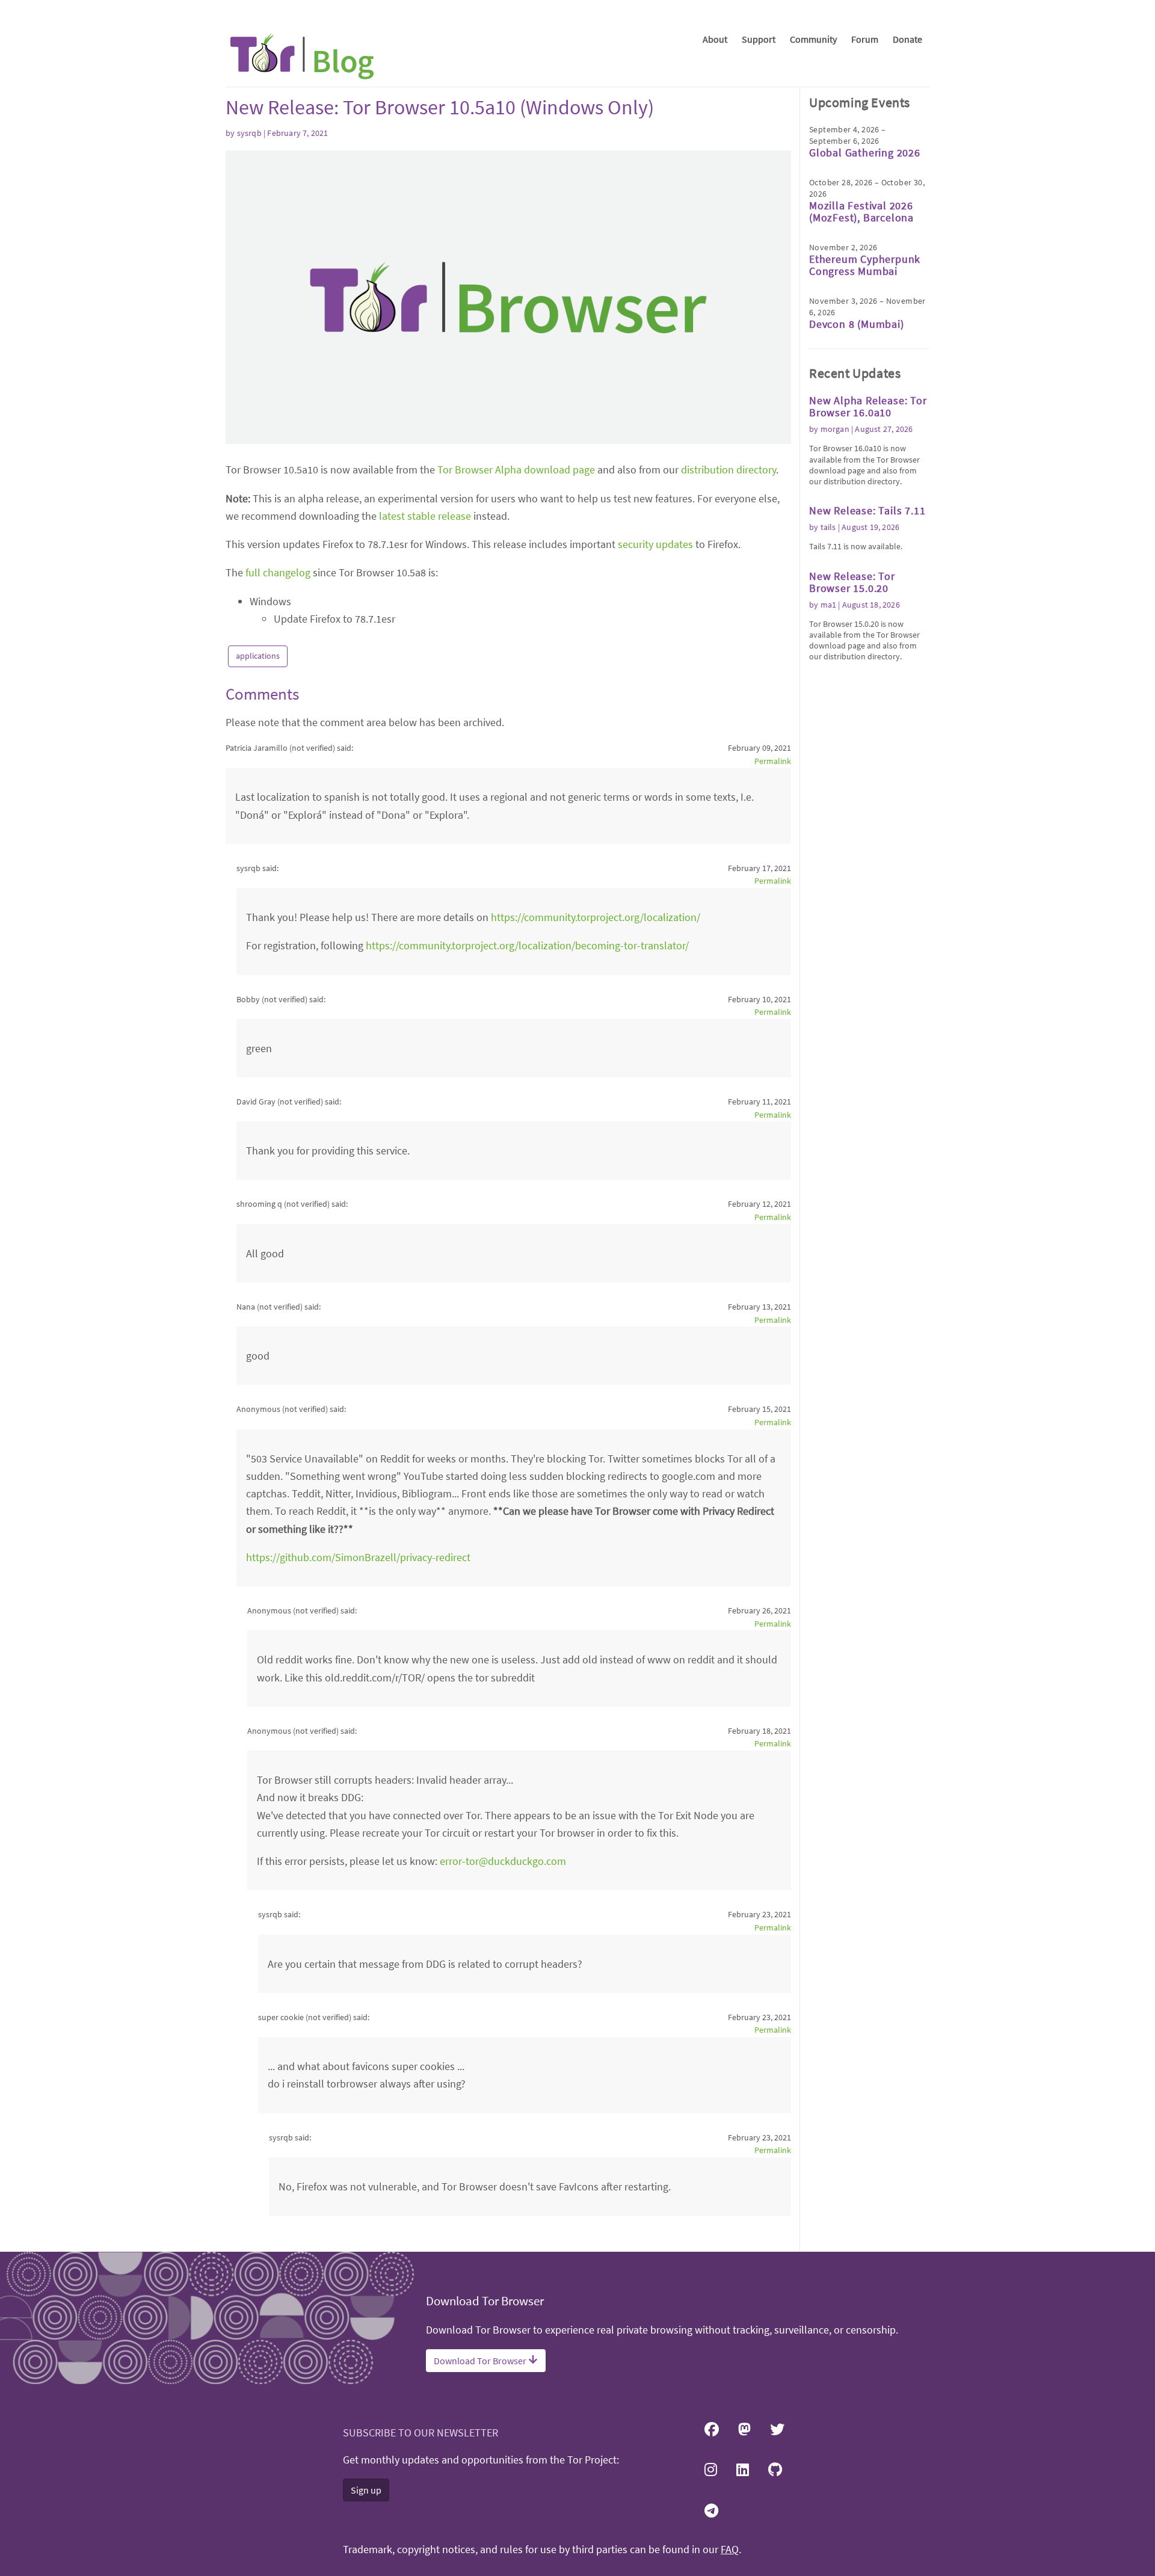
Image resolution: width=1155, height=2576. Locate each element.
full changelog (278, 572)
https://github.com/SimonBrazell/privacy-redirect (358, 1557)
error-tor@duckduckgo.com (503, 1861)
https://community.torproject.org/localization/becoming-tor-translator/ (527, 945)
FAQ (730, 2550)
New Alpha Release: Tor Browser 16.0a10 (868, 406)
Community (813, 39)
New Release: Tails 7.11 (867, 510)
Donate (907, 39)
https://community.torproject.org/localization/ (596, 917)
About (715, 39)
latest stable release (425, 516)
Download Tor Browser (481, 2361)
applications (258, 656)
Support (759, 39)
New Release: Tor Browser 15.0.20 (852, 582)
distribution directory (728, 470)
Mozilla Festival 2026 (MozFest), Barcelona (861, 211)
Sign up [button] (366, 2490)
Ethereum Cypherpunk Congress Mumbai (865, 265)
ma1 (829, 605)
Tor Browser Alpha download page (516, 470)
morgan (835, 429)
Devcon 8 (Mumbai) (857, 324)
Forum (865, 39)
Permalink (773, 761)
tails (828, 527)
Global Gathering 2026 (865, 153)
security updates (655, 544)
